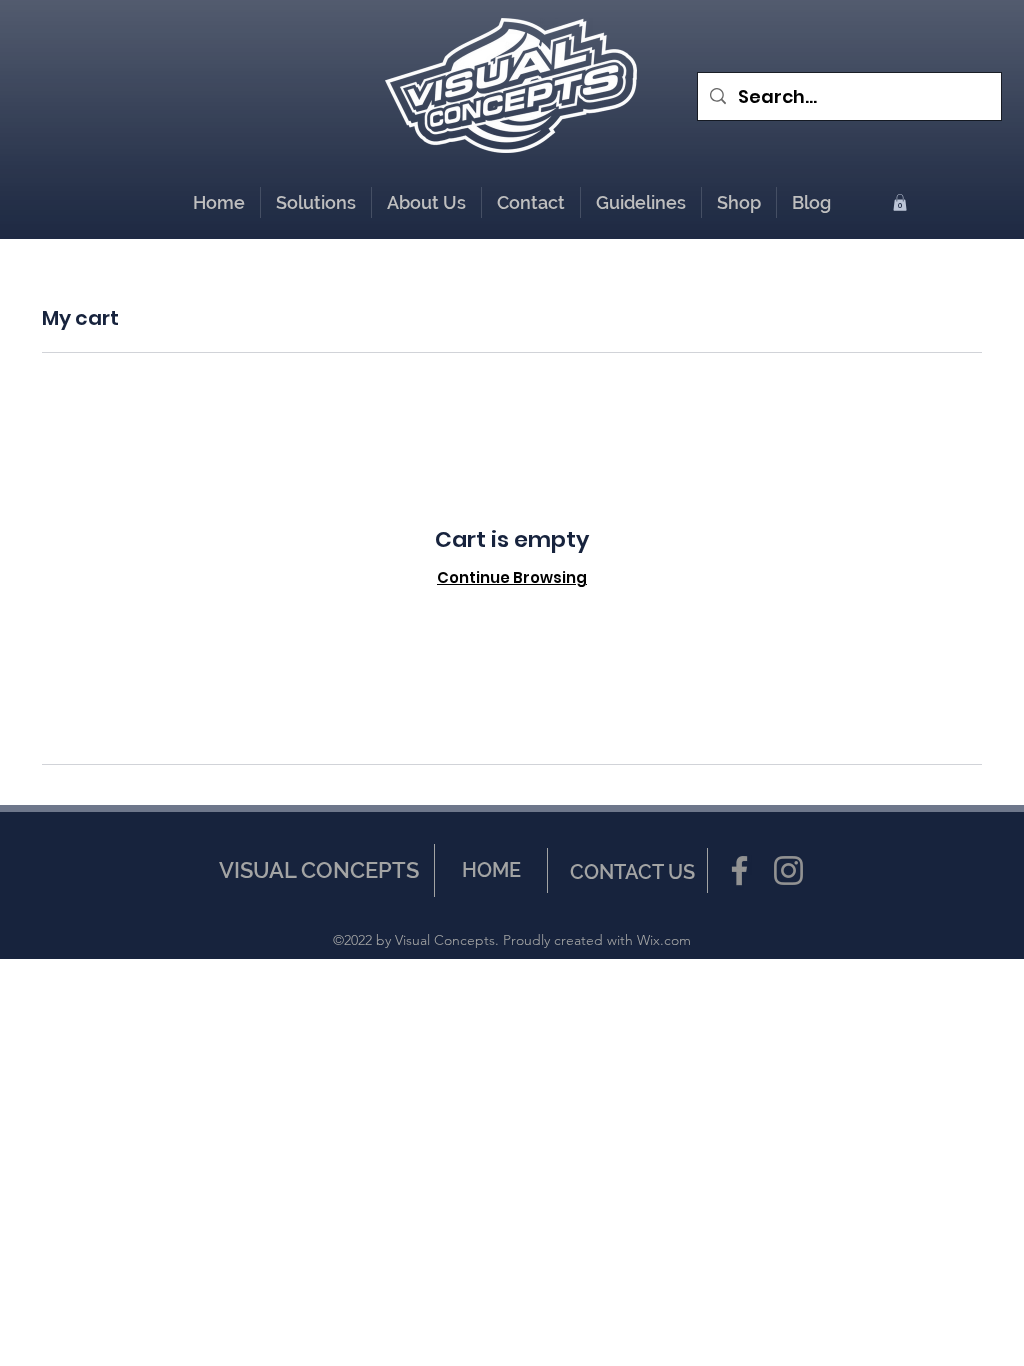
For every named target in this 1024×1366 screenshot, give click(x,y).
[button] (739, 202)
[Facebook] (739, 870)
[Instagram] (788, 870)
